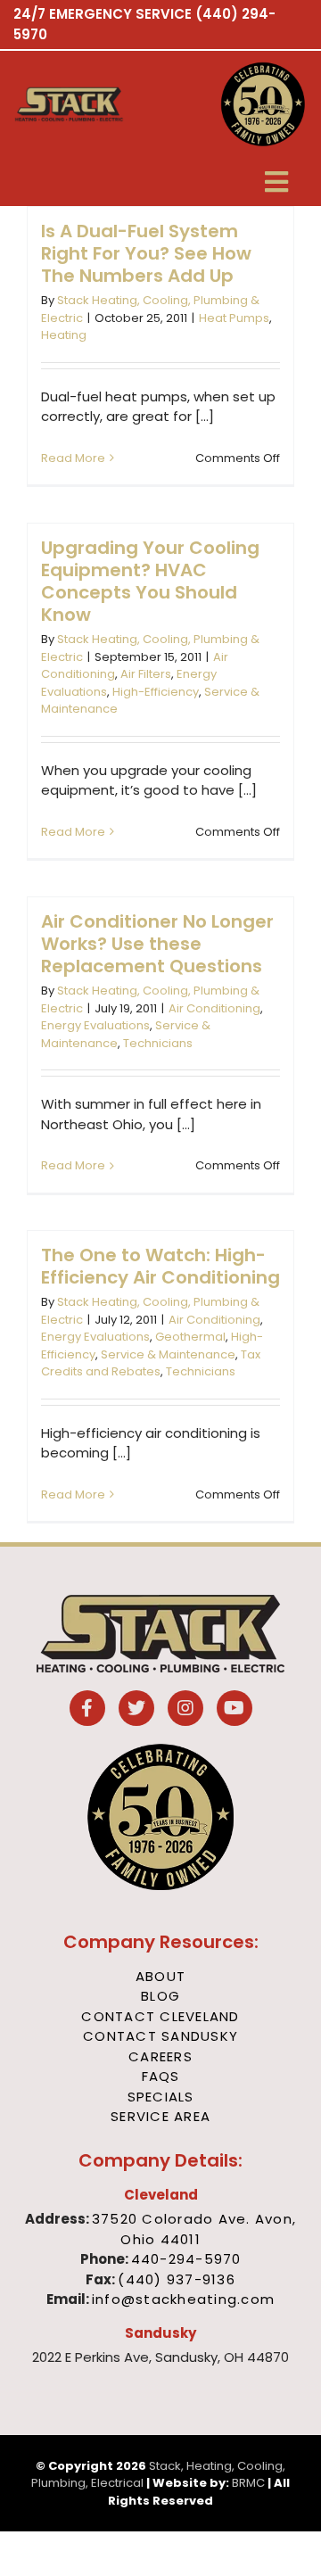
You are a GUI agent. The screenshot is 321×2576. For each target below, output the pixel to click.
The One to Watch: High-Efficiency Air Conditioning (160, 1266)
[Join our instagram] (185, 1709)
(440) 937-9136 (177, 2279)
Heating (64, 335)
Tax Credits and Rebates (151, 1363)
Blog (160, 1996)
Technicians (158, 1043)
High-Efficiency (156, 692)
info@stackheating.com (183, 2299)
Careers (160, 2056)
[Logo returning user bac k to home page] (86, 104)
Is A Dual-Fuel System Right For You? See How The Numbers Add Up (146, 253)
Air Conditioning (214, 1008)
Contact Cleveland (160, 2016)
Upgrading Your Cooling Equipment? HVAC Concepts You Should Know (150, 581)
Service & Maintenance (168, 1354)
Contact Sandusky (160, 2036)
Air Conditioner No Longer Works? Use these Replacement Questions (157, 944)
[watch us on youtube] (235, 1709)
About (160, 1976)
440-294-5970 (186, 2259)
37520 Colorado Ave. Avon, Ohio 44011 (194, 2229)
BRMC (248, 2483)
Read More (73, 458)
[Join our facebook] (87, 1709)
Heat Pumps (234, 318)
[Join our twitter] (136, 1709)
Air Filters (146, 674)
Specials (161, 2097)
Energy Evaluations (95, 1025)
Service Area (160, 2116)
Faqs (161, 2076)
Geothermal (190, 1337)
